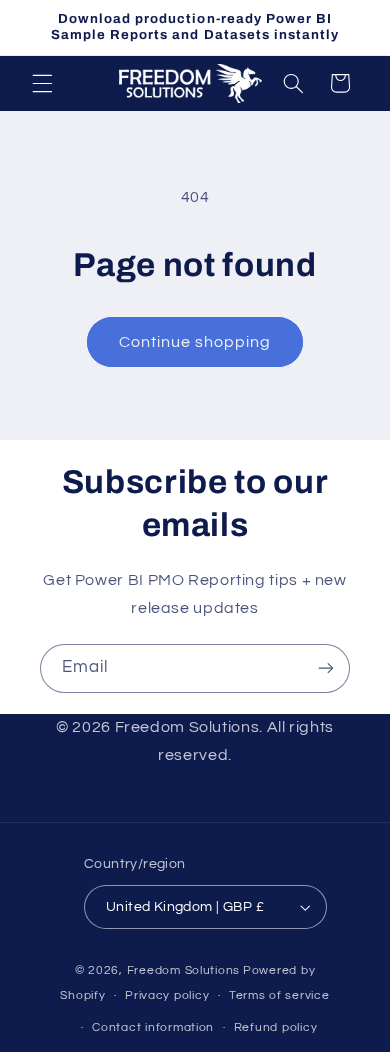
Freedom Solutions (184, 970)
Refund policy (276, 1027)
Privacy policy (167, 995)
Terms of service (279, 995)
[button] (42, 83)
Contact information (153, 1027)
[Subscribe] (326, 668)
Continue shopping (195, 342)
